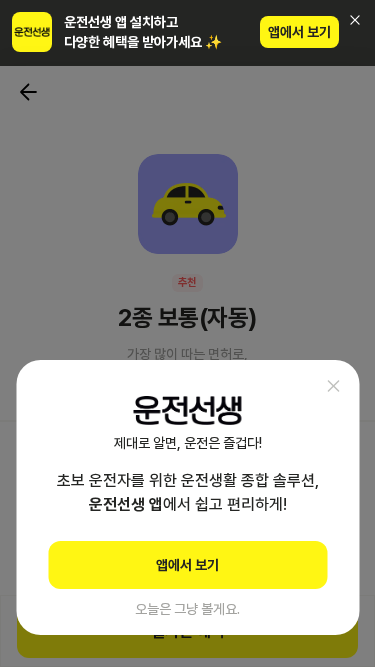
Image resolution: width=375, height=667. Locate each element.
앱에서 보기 (299, 32)
